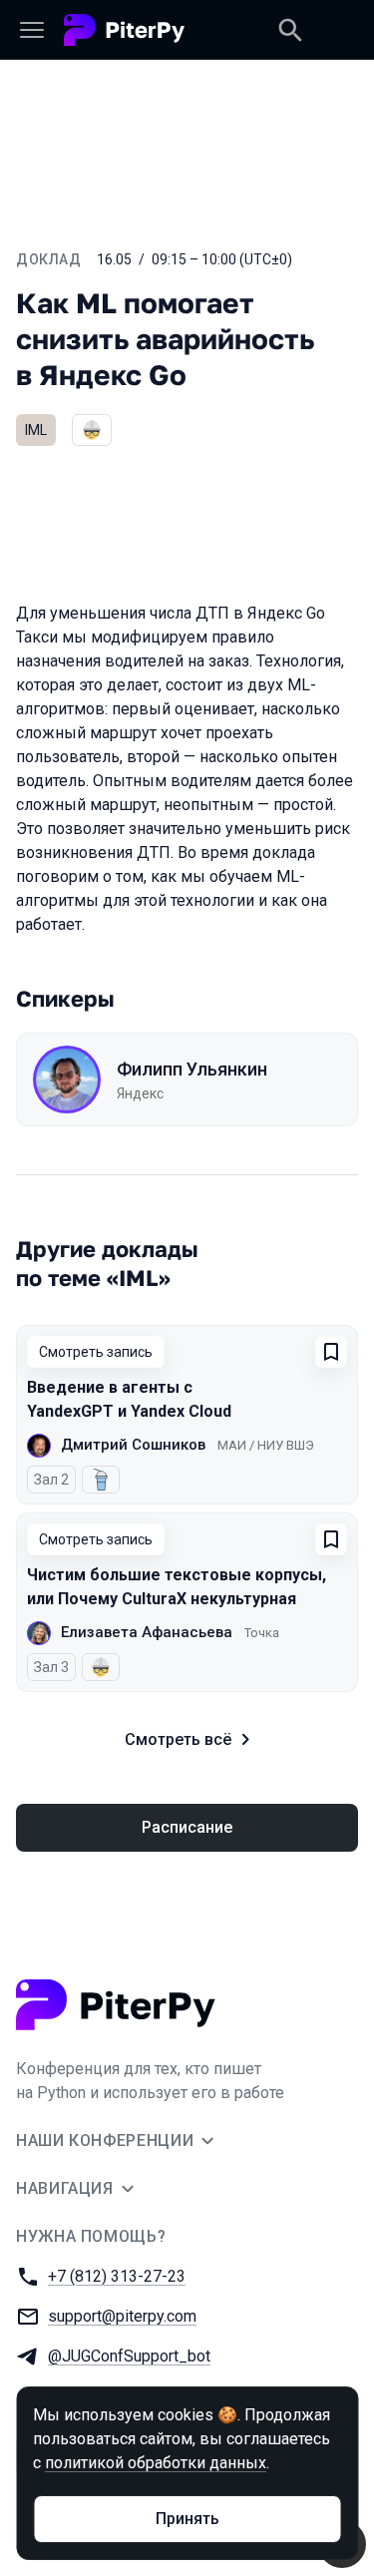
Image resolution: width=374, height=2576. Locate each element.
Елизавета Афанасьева (147, 1632)
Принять (187, 2519)
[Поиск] (290, 30)
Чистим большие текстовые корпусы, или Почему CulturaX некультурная (177, 1587)
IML (36, 430)
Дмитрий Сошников (133, 1445)
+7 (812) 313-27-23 (117, 2276)
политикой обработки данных (156, 2463)
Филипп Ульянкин (192, 1069)
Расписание (187, 1827)
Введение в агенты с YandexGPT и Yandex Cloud (129, 1399)
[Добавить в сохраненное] (331, 1352)
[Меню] (32, 30)
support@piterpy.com (122, 2316)
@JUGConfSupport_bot (129, 2356)
